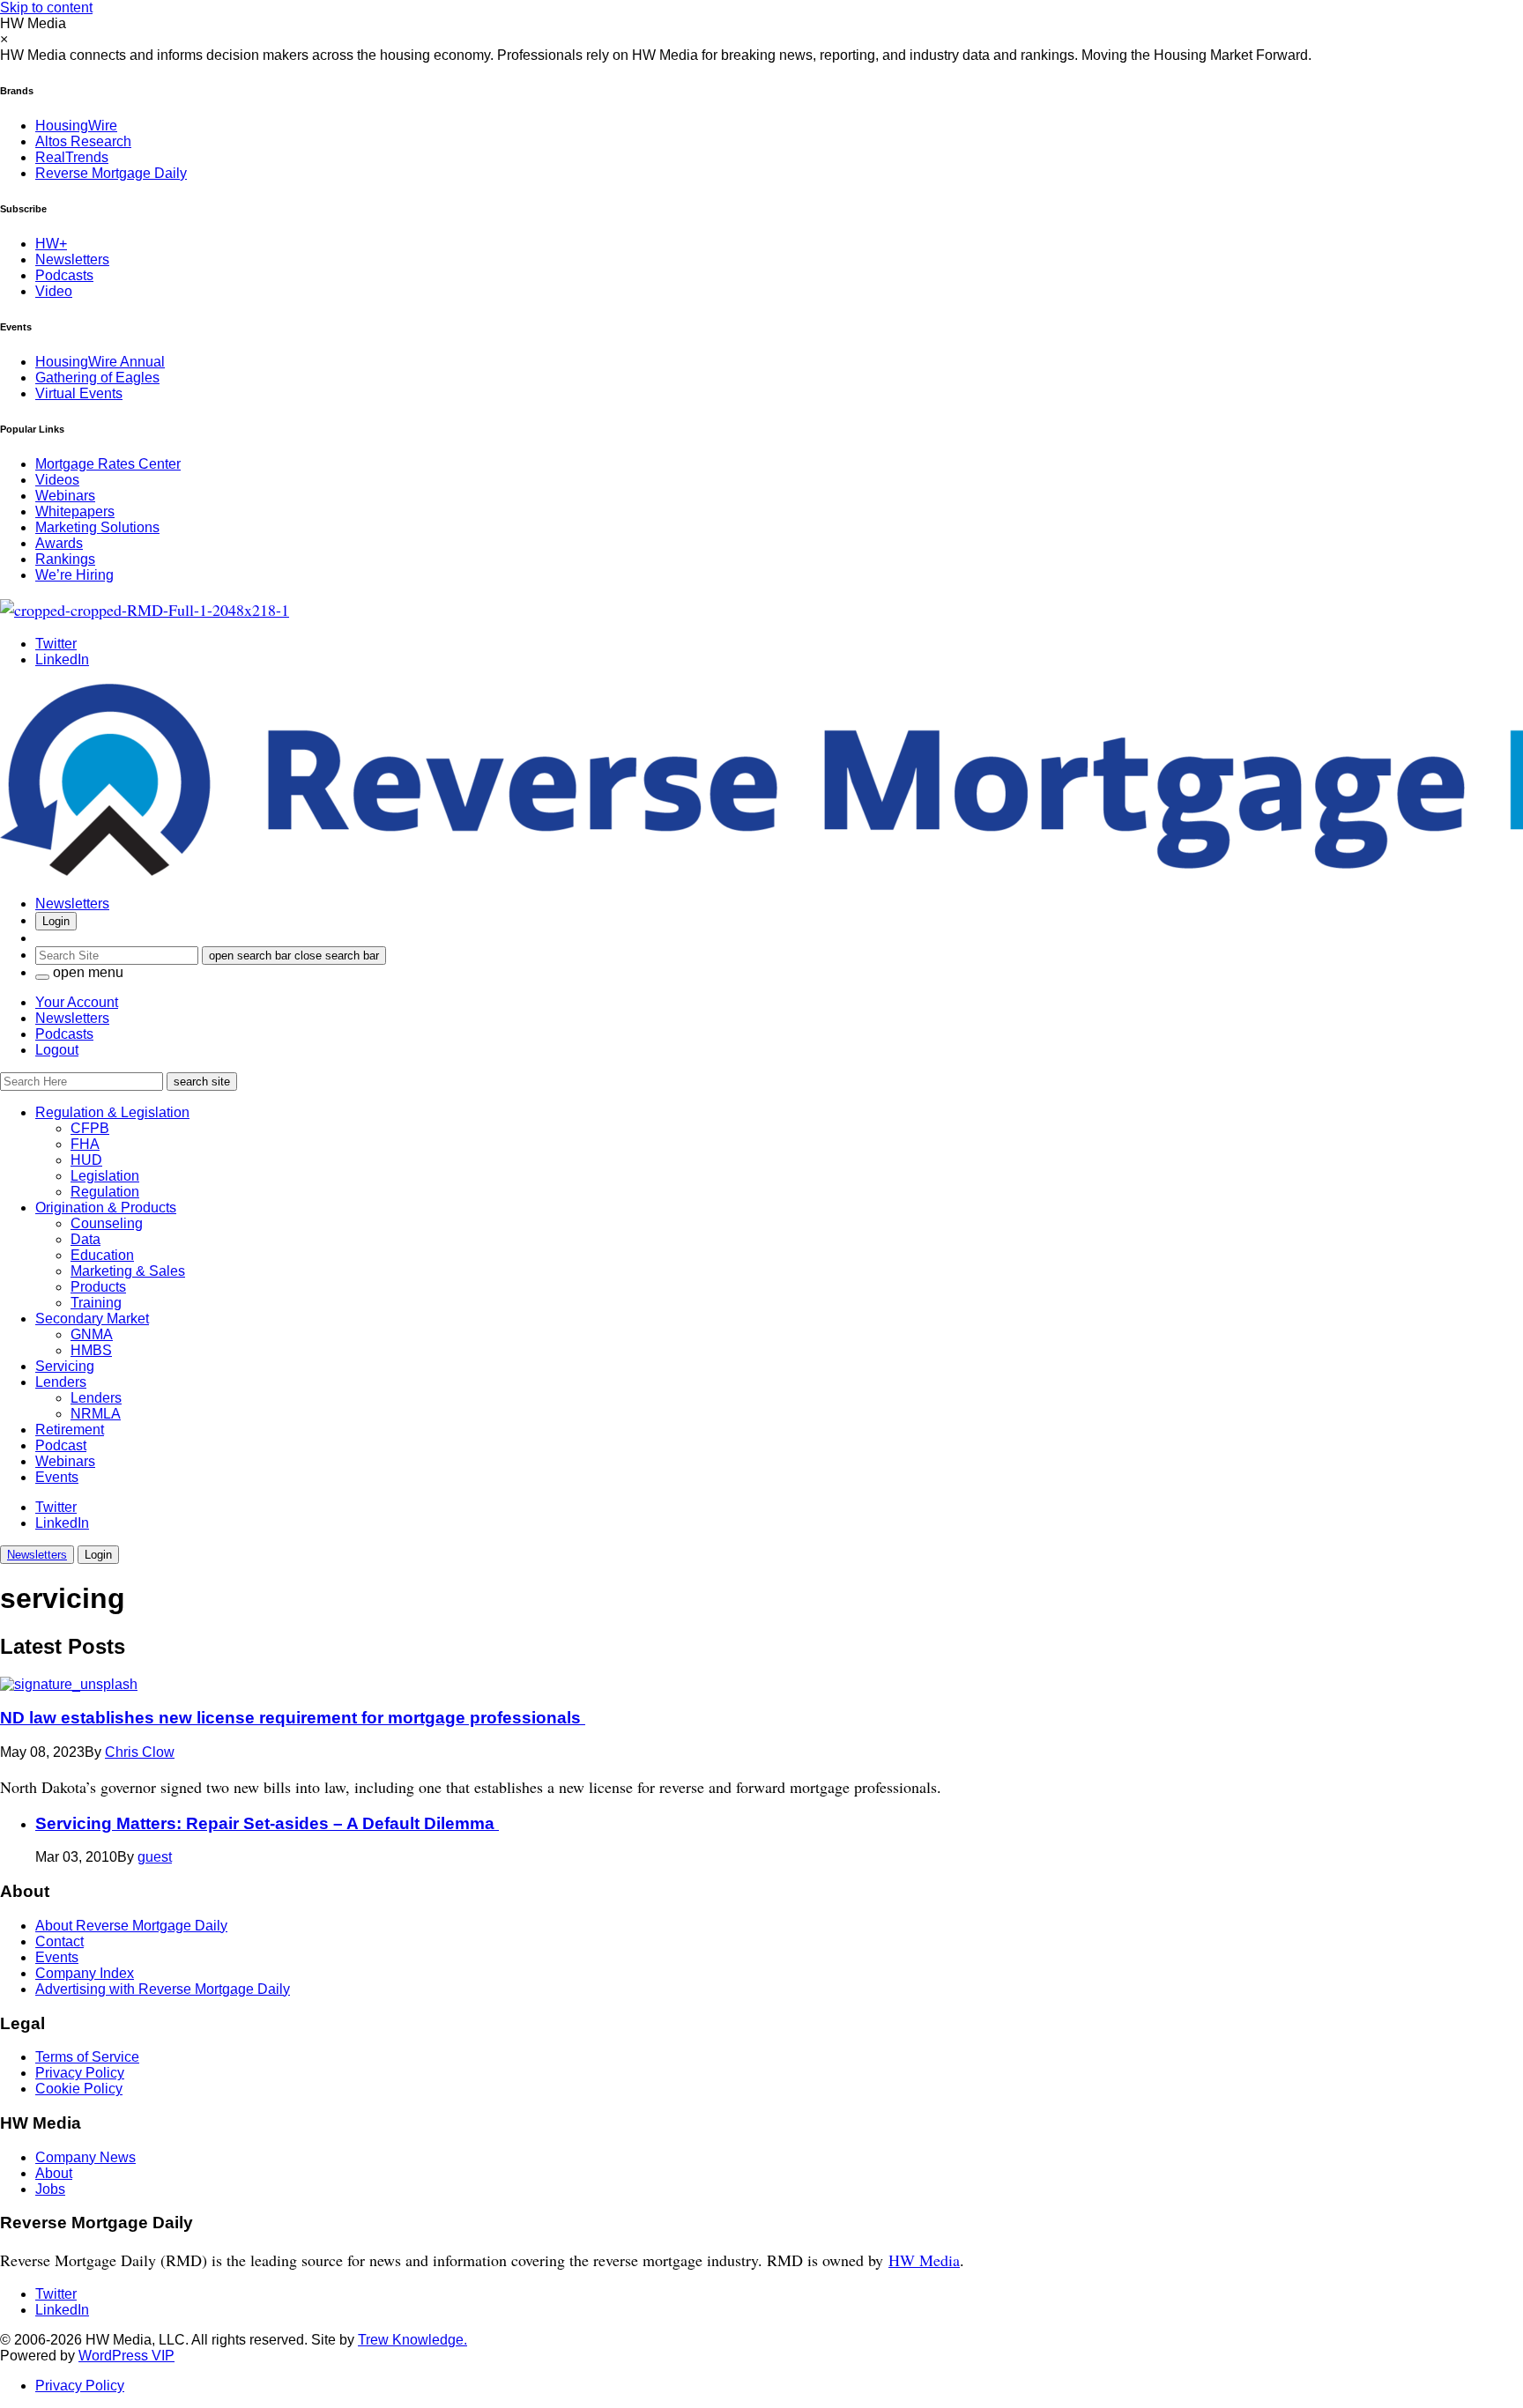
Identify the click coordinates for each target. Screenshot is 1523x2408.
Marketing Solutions (97, 527)
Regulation (105, 1192)
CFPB (90, 1128)
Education (102, 1255)
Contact (59, 1941)
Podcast (61, 1445)
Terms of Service (87, 2057)
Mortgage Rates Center (108, 464)
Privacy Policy (80, 2073)
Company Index (85, 1973)
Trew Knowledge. (412, 2340)
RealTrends (72, 157)
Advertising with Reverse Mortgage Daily (163, 1989)
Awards (59, 543)
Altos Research (83, 141)
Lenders (61, 1382)
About (54, 2173)
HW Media (924, 2260)
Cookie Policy (79, 2089)
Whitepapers (75, 511)
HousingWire (76, 126)
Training (96, 1303)
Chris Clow (140, 1752)
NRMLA (96, 1414)
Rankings (65, 559)
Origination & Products (106, 1208)
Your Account (77, 1002)
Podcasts (64, 275)
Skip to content (46, 7)
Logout (57, 1050)
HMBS (91, 1350)
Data (85, 1239)
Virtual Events (79, 393)
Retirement (70, 1430)
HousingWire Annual (100, 362)
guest (155, 1857)
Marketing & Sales (128, 1271)
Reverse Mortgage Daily (111, 173)
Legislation (105, 1176)
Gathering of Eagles (97, 378)
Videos (57, 480)
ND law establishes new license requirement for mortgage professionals (293, 1718)
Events (57, 1477)
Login (56, 921)
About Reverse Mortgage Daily (131, 1926)
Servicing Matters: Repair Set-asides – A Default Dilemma (267, 1823)
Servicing (65, 1366)
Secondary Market (92, 1319)
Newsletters (72, 259)
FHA (85, 1144)
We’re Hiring (74, 575)
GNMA (92, 1334)
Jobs (50, 2189)
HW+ (51, 244)
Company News (85, 2157)
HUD (86, 1160)
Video (54, 291)
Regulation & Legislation (112, 1112)
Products (98, 1287)
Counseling (107, 1223)
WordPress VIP (126, 2356)
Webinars (65, 496)
